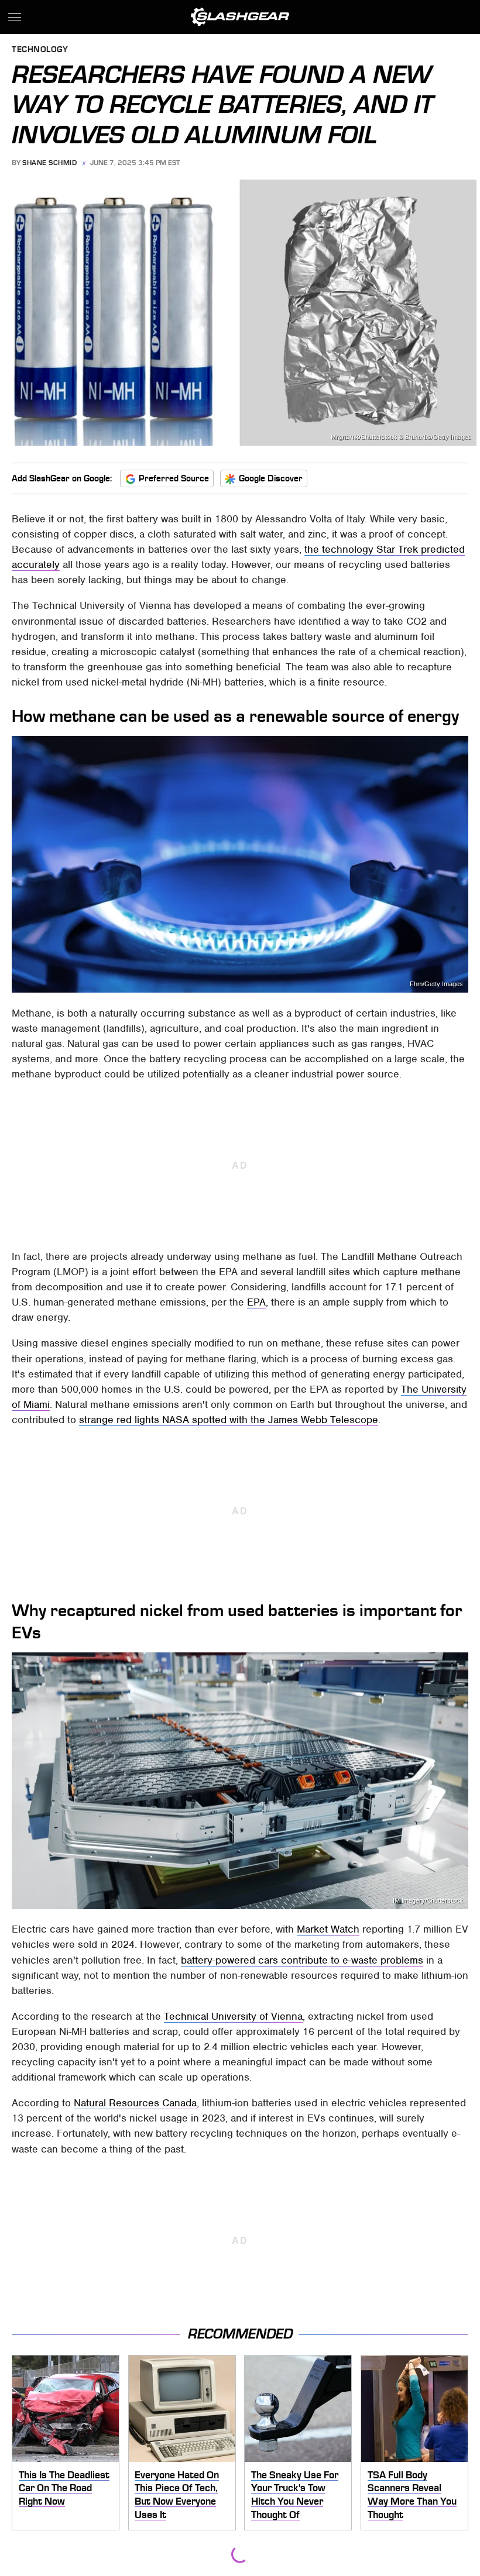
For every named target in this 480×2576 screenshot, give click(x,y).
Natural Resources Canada (135, 2103)
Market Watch (328, 1929)
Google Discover (271, 478)
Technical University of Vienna (233, 2016)
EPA (256, 1302)
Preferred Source (174, 478)
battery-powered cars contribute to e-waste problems (302, 1960)
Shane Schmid (49, 163)
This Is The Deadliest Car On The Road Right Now (64, 2488)
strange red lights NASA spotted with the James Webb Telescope (229, 1420)
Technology (40, 50)
